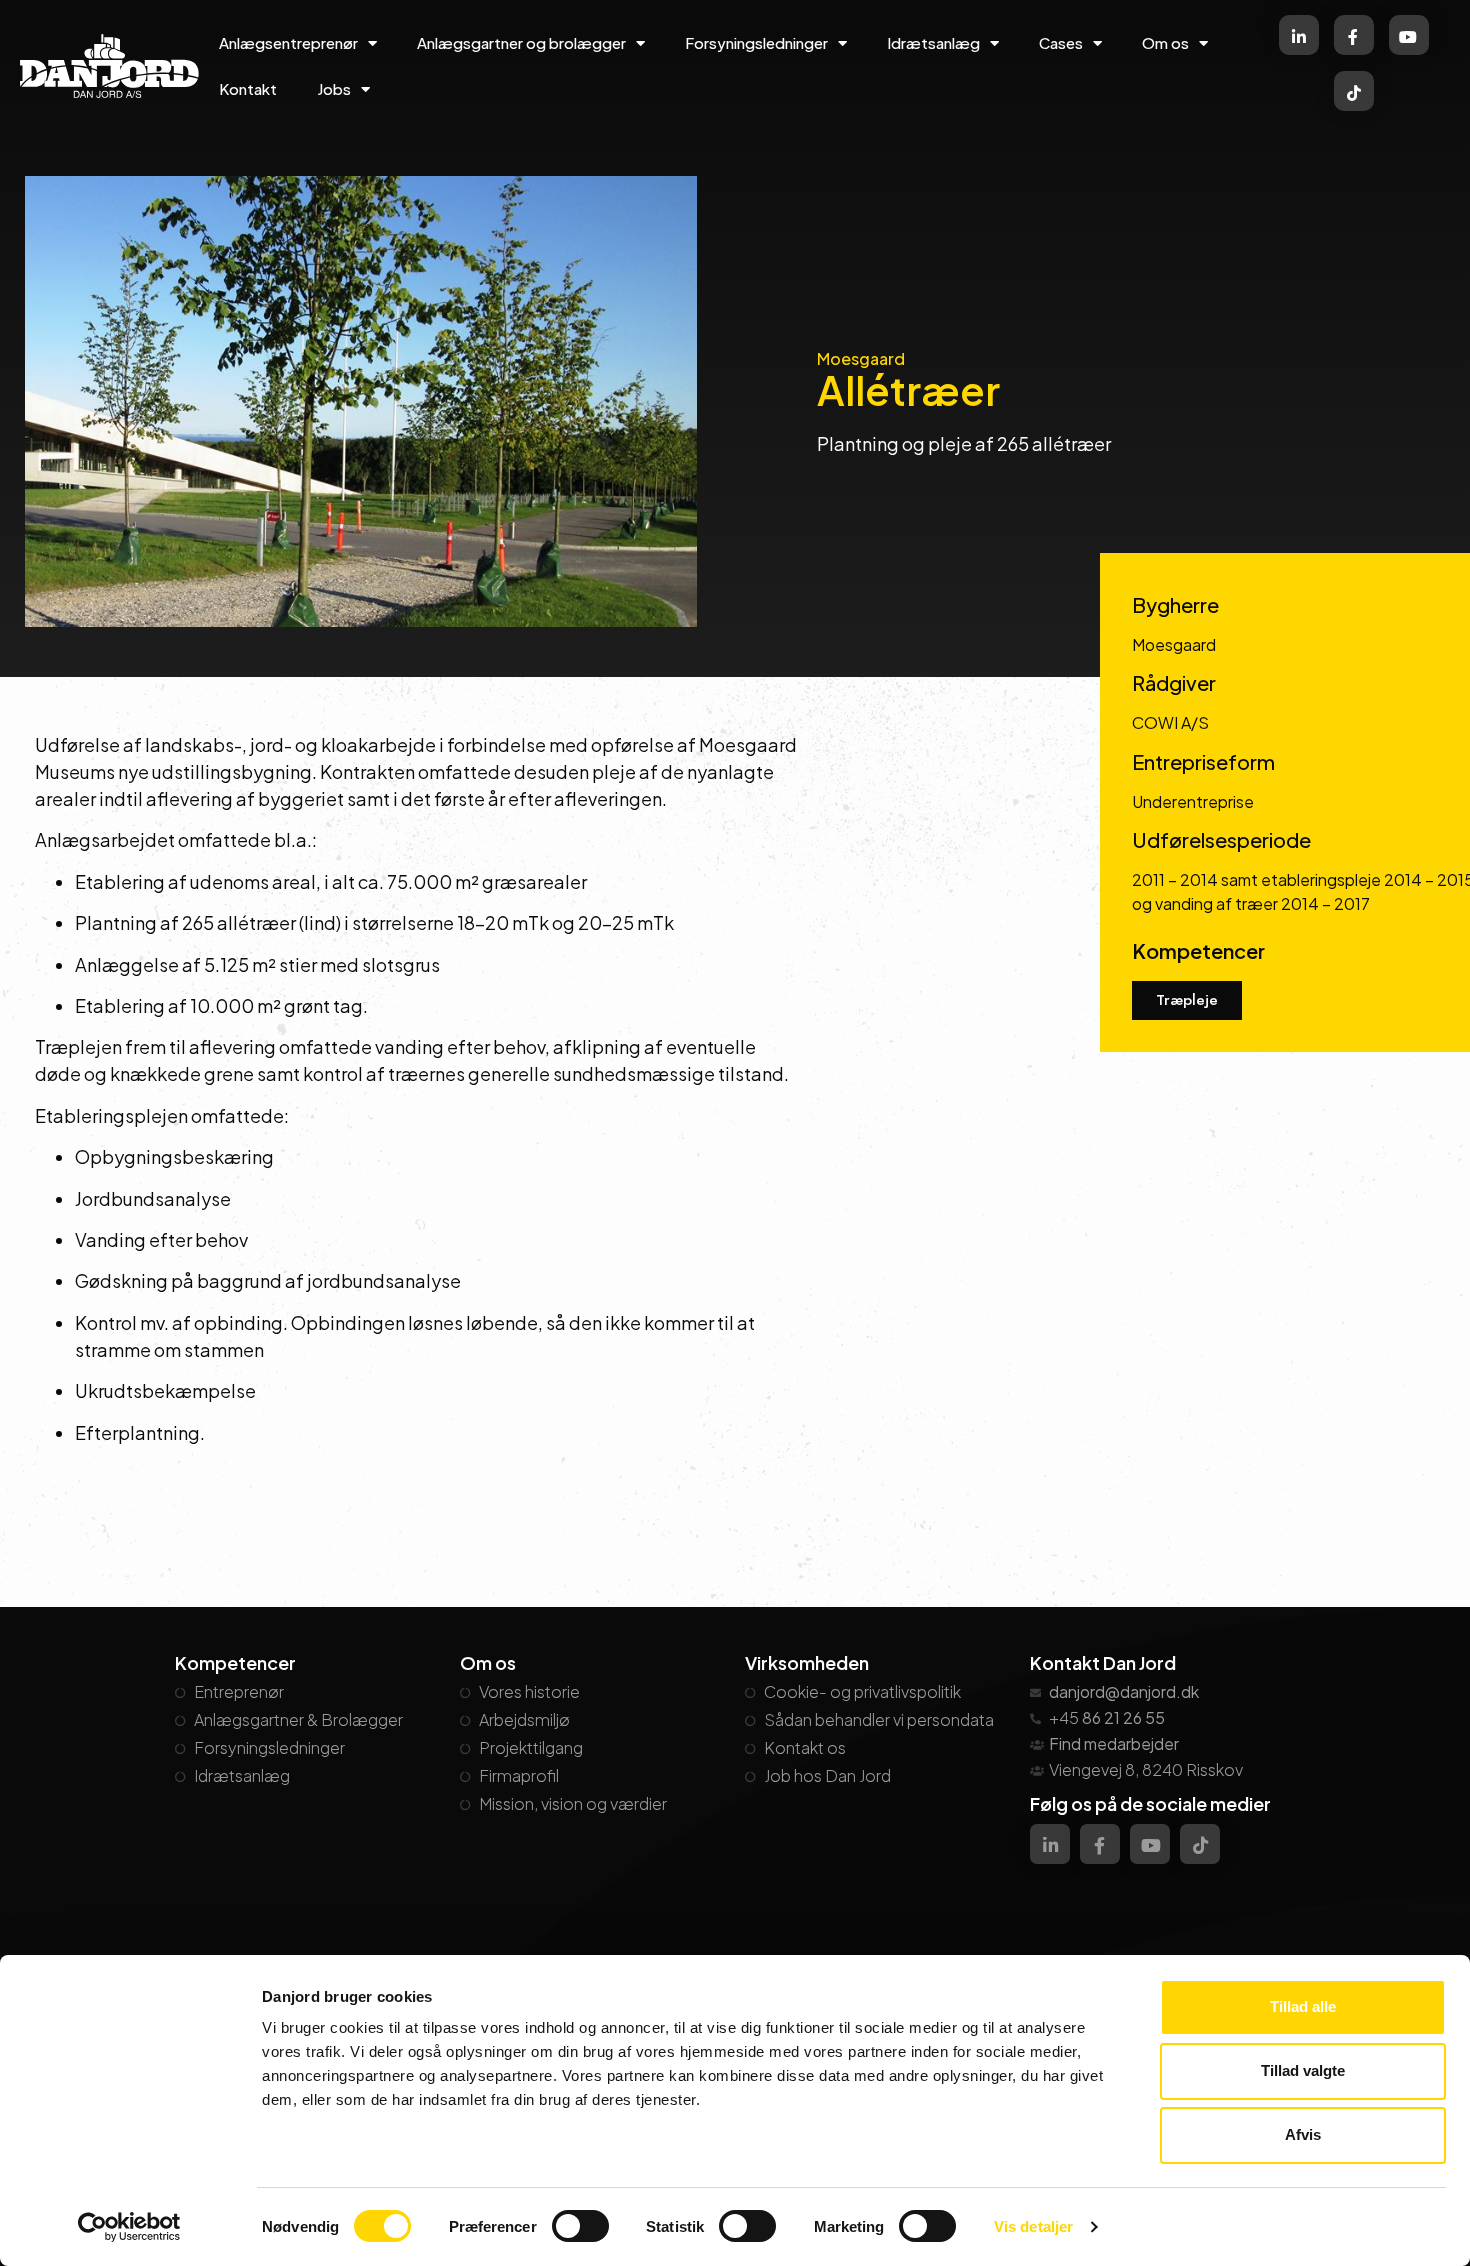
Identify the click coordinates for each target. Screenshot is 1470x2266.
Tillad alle (1303, 2006)
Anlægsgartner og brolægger (521, 42)
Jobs (334, 88)
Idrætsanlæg (933, 42)
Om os (1165, 42)
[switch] (580, 2226)
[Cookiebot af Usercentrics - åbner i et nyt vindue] (129, 2227)
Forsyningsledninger (756, 42)
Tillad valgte (1303, 2070)
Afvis (1303, 2134)
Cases (1061, 42)
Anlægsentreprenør (288, 42)
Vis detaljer (1033, 2226)
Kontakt (248, 88)
